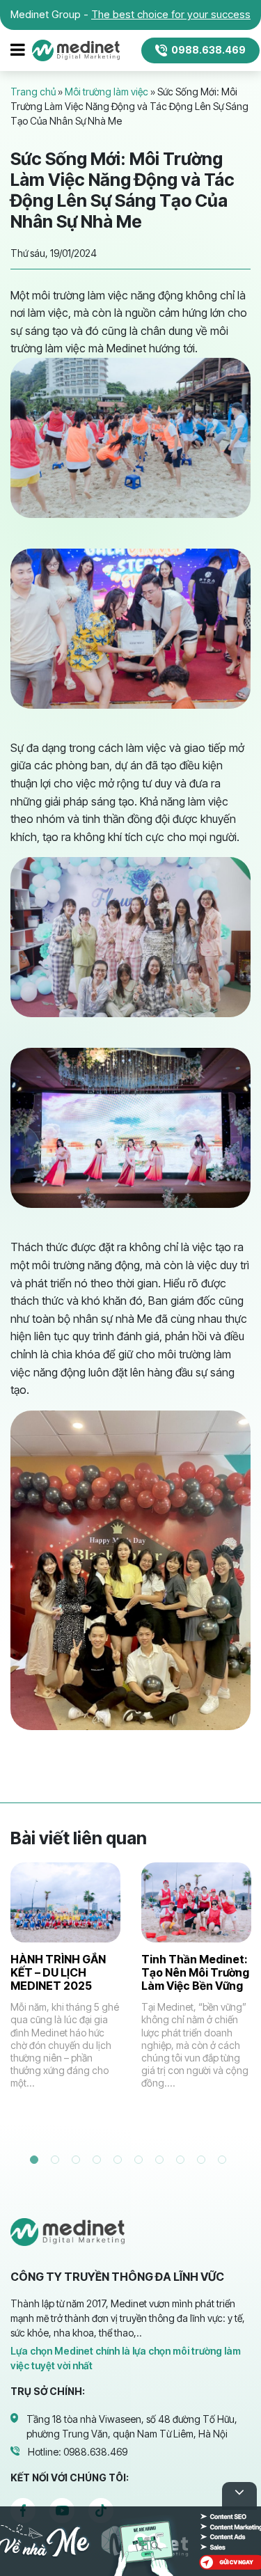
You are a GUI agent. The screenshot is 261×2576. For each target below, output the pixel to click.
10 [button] (225, 2162)
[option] (65, 1995)
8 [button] (183, 2162)
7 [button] (162, 2162)
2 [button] (58, 2162)
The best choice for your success (171, 14)
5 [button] (120, 2162)
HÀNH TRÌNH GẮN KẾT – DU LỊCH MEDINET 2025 (58, 1972)
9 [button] (204, 2162)
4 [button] (100, 2162)
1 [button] (37, 2162)
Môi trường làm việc (106, 92)
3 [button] (79, 2162)
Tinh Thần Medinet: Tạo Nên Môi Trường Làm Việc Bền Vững (195, 1972)
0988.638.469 (208, 50)
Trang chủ (33, 92)
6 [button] (141, 2162)
